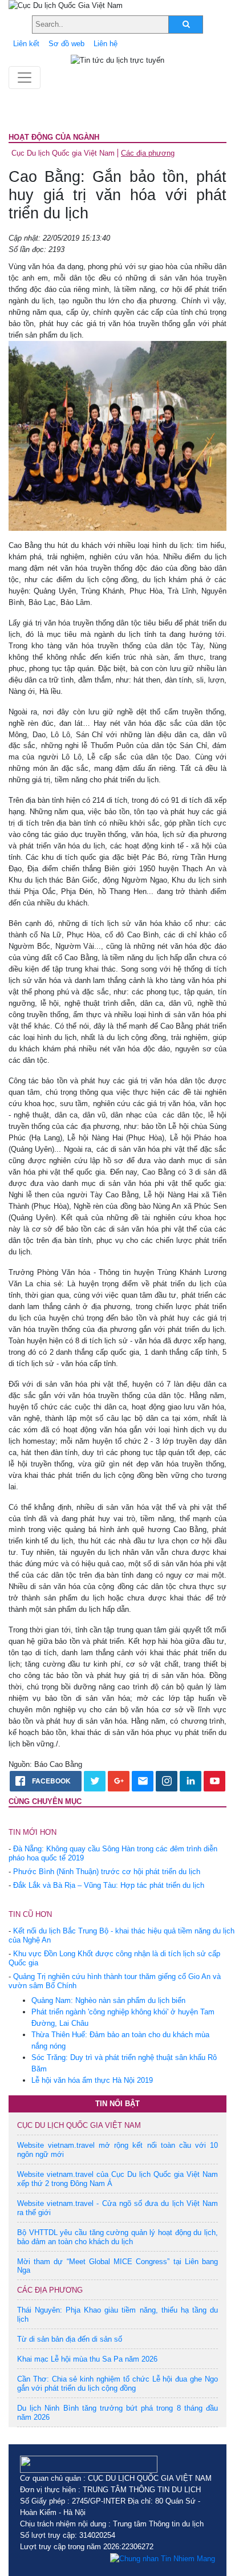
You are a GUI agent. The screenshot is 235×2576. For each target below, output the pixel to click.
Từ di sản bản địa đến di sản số (70, 2339)
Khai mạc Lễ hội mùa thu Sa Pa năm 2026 (87, 2359)
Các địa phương (148, 153)
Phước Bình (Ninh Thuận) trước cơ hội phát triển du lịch (107, 1872)
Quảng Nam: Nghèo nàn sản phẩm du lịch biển (108, 2000)
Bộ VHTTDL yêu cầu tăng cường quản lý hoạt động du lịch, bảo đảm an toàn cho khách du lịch (117, 2237)
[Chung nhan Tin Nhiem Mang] (163, 2558)
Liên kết (26, 44)
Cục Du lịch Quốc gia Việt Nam (63, 153)
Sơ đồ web (66, 44)
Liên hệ (106, 44)
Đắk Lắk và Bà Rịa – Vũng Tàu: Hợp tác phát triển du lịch (109, 1885)
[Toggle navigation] (25, 78)
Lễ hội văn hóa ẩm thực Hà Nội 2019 (92, 2080)
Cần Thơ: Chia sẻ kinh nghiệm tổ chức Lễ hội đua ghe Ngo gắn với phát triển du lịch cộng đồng (117, 2384)
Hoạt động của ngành (54, 137)
